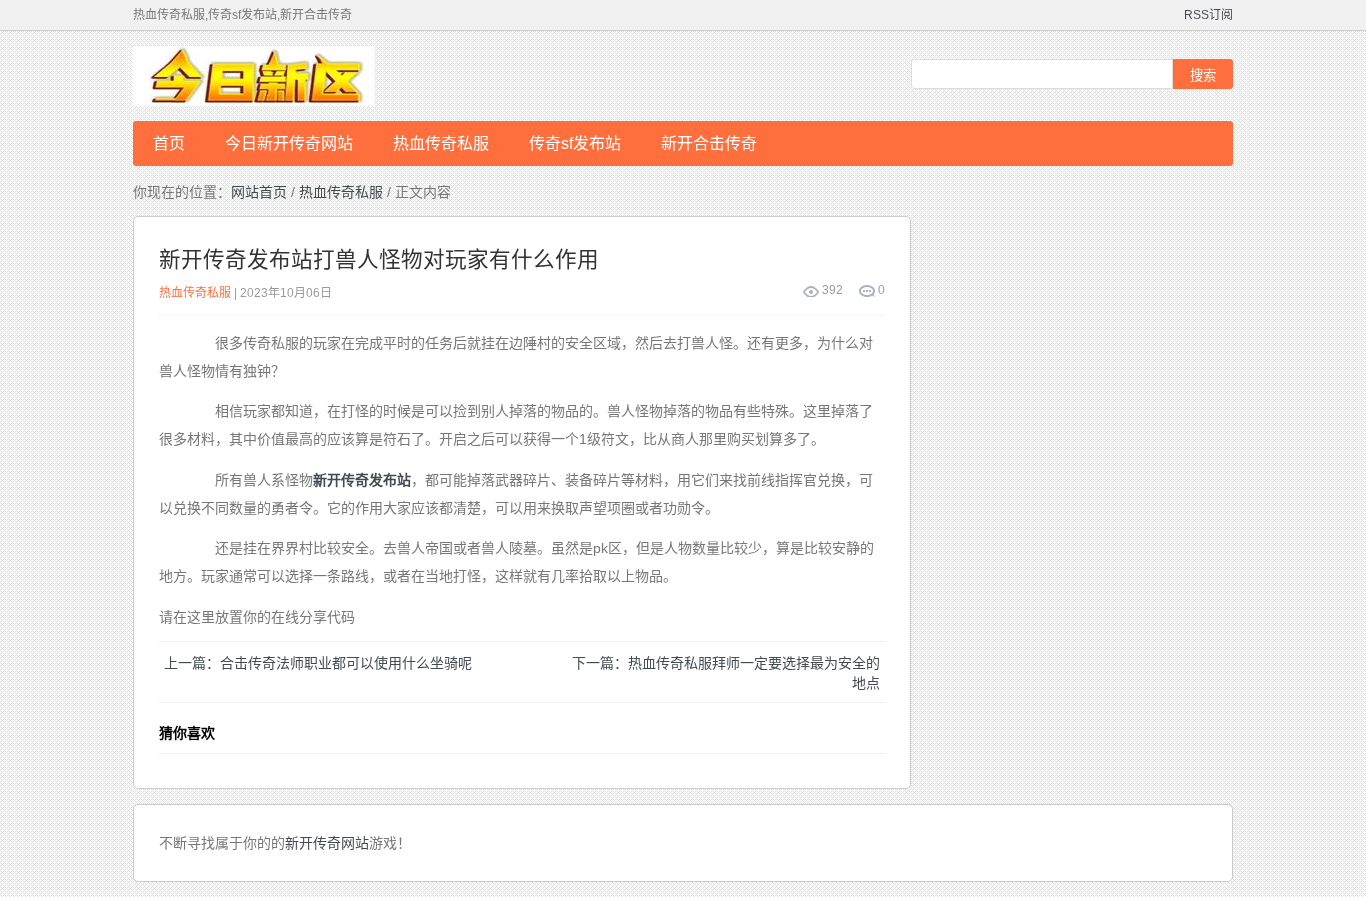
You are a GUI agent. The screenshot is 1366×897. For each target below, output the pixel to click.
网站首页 (259, 192)
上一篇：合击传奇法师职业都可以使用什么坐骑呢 (318, 663)
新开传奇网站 (327, 843)
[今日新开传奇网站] (293, 76)
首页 (169, 143)
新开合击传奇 (709, 143)
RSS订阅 (1208, 15)
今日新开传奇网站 (289, 143)
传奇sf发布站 (575, 143)
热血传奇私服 (441, 143)
